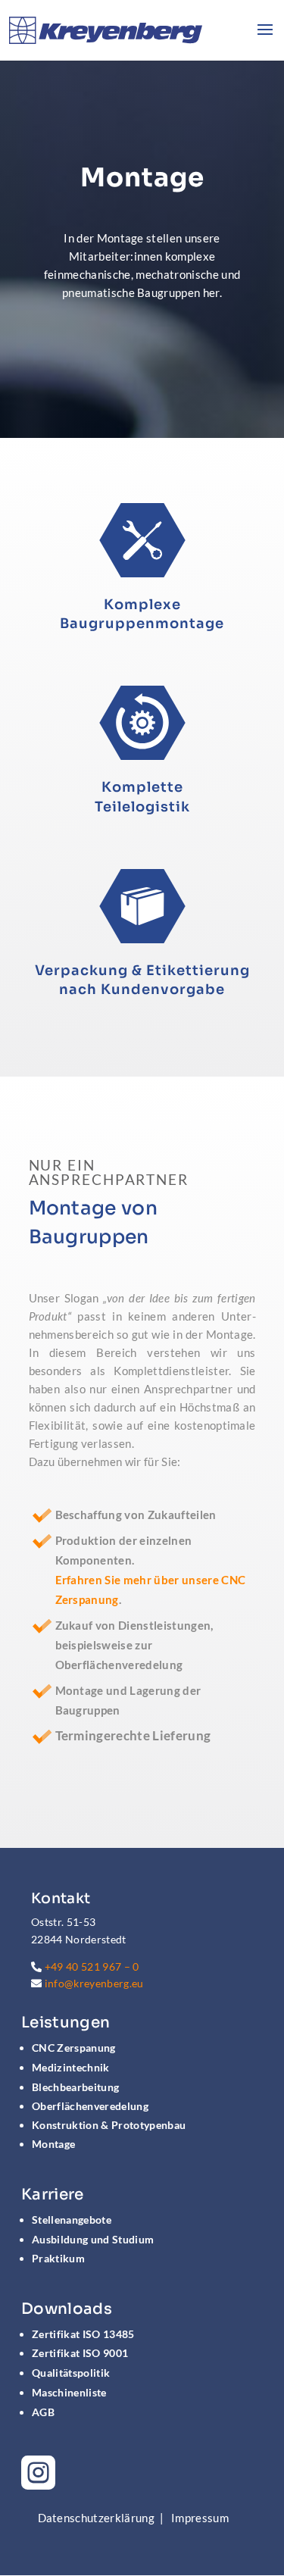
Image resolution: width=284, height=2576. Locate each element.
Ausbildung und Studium (93, 2239)
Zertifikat (83, 2334)
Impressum (200, 2518)
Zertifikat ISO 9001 (80, 2353)
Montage (53, 2144)
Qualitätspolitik (71, 2373)
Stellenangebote (72, 2220)
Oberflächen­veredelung (90, 2106)
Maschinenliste (69, 2392)
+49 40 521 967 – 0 (92, 1966)
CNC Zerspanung (74, 2048)
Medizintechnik (71, 2067)
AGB (43, 2412)
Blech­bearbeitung (75, 2087)
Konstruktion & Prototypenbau (109, 2125)
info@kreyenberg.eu (94, 1983)
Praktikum (58, 2258)
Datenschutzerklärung (97, 2518)
